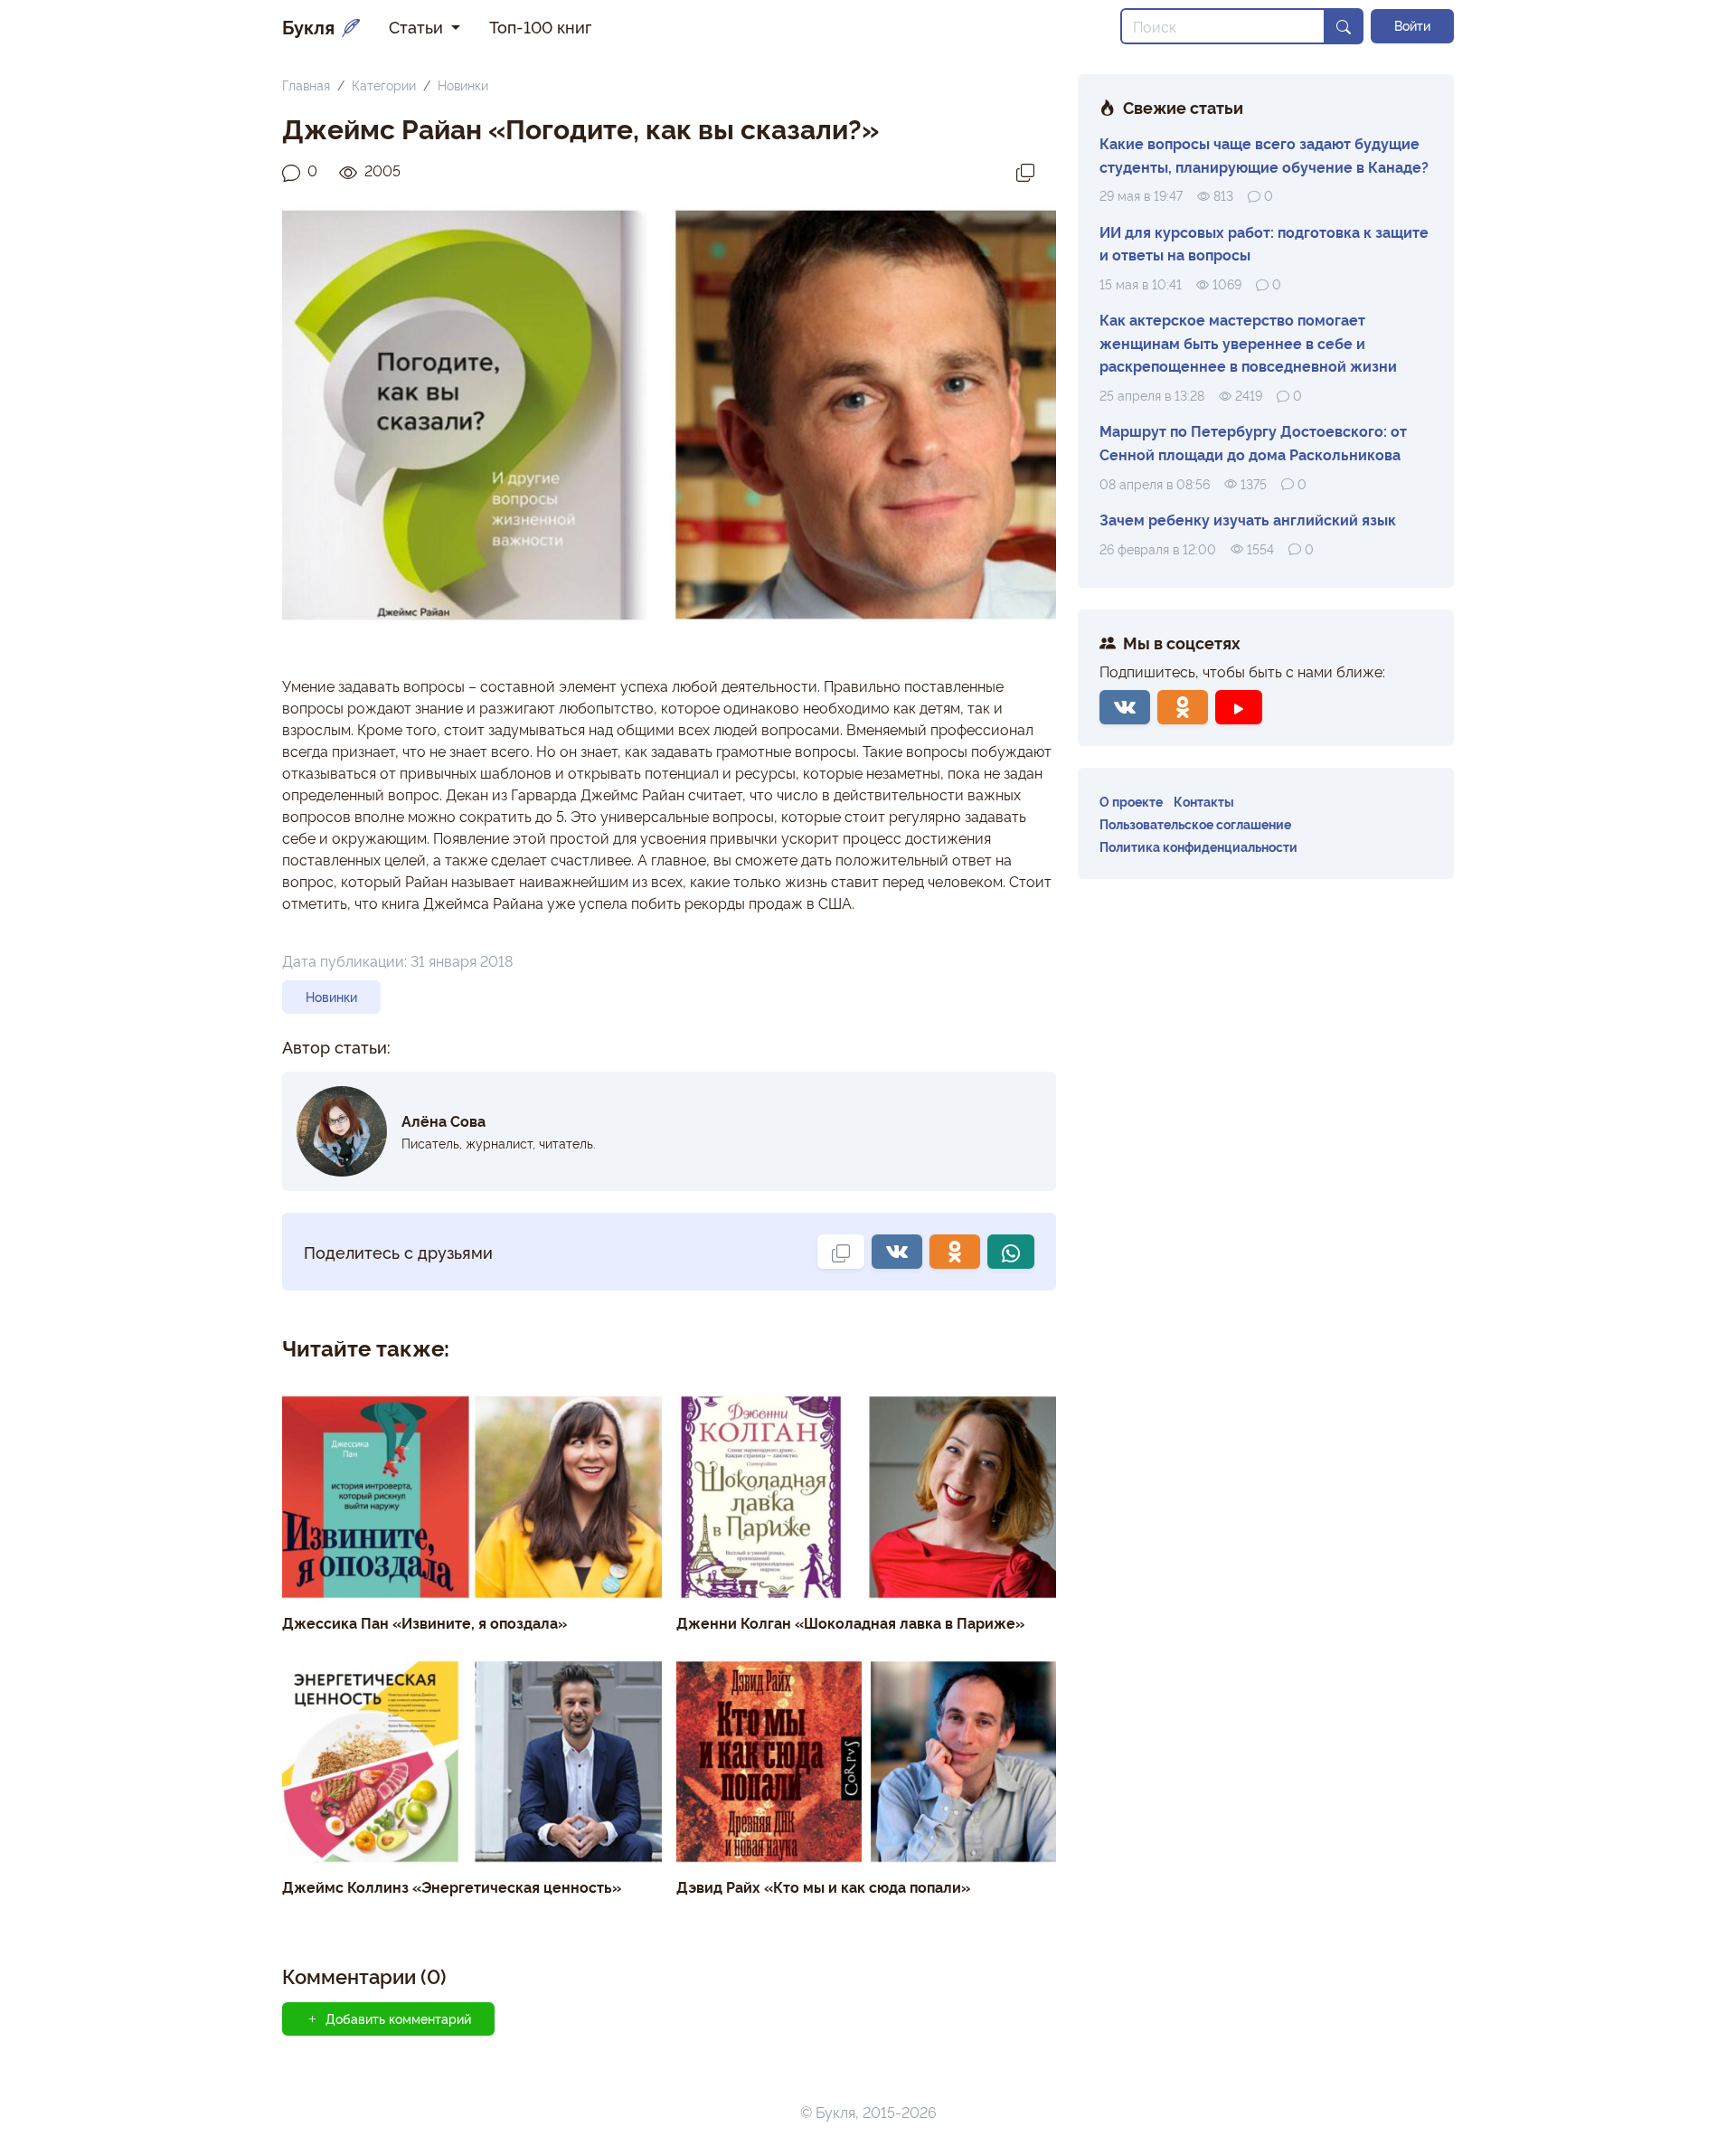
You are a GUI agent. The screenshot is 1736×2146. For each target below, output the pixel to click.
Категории (384, 85)
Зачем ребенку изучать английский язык (1248, 519)
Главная (306, 85)
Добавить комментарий (398, 2018)
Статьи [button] (418, 26)
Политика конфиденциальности (1198, 846)
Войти (1412, 25)
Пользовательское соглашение (1195, 823)
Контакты (1204, 801)
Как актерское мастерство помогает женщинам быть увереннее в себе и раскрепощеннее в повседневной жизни (1248, 342)
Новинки (463, 85)
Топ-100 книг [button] (540, 26)
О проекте (1131, 801)
